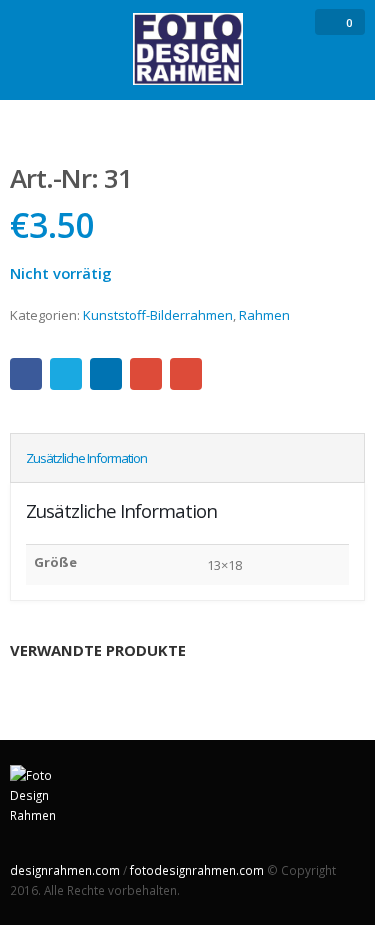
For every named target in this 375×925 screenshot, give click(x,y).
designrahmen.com (65, 870)
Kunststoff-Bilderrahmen (158, 315)
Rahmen (264, 315)
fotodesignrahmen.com (197, 870)
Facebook (26, 374)
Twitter (66, 374)
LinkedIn (106, 374)
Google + (146, 374)
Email (186, 374)
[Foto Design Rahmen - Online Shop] (188, 49)
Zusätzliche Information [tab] (86, 458)
